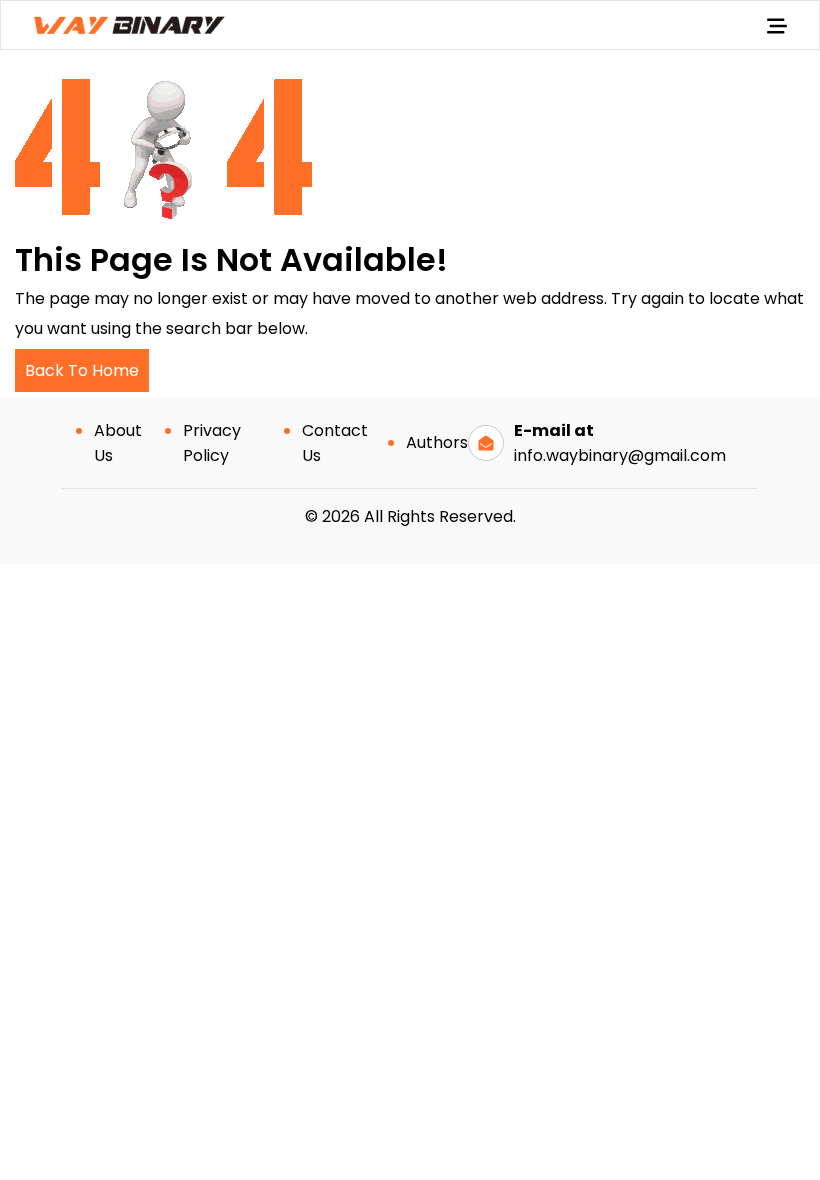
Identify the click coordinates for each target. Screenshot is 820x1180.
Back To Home (82, 370)
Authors (437, 442)
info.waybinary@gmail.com (620, 455)
